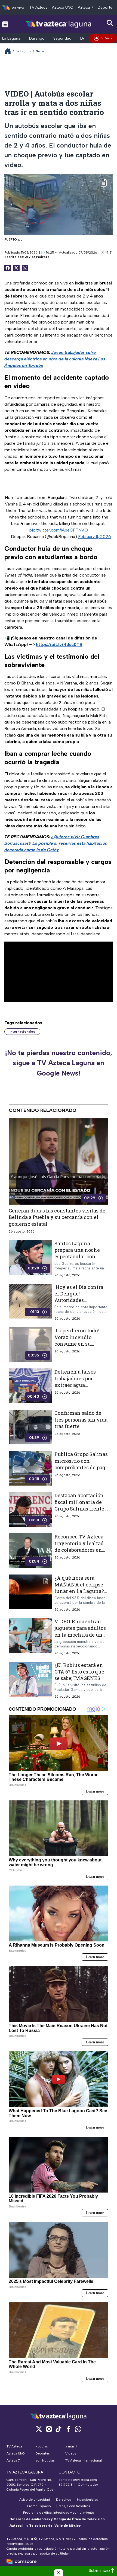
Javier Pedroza (37, 257)
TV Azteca (39, 7)
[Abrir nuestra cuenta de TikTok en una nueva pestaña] (59, 2429)
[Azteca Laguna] (59, 24)
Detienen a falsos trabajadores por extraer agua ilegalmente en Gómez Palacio (75, 1385)
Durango (37, 38)
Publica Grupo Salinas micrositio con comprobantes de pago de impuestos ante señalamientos (81, 1468)
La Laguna (11, 38)
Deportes (106, 7)
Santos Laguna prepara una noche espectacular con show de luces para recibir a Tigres (77, 1257)
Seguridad (62, 38)
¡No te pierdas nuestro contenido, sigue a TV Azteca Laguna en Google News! (59, 1063)
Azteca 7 (86, 7)
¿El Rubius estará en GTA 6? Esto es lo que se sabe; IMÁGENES (79, 1672)
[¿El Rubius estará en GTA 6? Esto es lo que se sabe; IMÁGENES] (30, 1680)
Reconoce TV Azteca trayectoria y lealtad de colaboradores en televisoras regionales (81, 1547)
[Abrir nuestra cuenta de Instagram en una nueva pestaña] (49, 2429)
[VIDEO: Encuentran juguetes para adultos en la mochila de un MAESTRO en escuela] (30, 1637)
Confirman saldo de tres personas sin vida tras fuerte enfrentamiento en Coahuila (81, 1426)
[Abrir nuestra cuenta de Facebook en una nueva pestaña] (68, 2429)
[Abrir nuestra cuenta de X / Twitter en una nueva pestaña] (39, 2429)
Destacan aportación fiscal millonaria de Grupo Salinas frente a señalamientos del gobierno (81, 1509)
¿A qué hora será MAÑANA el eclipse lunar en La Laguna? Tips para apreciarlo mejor (79, 1591)
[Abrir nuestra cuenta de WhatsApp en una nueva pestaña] (78, 2429)
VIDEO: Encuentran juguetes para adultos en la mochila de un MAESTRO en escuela (80, 1631)
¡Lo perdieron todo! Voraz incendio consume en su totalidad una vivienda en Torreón (79, 1344)
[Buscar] (110, 23)
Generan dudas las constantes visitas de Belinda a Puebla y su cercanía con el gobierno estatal (57, 1217)
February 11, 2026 (95, 537)
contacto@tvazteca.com (78, 2480)
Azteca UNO (63, 7)
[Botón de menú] (5, 24)
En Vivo (106, 38)
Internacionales (22, 1032)
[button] (59, 2572)
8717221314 (67, 2485)
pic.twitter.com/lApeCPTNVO (59, 530)
